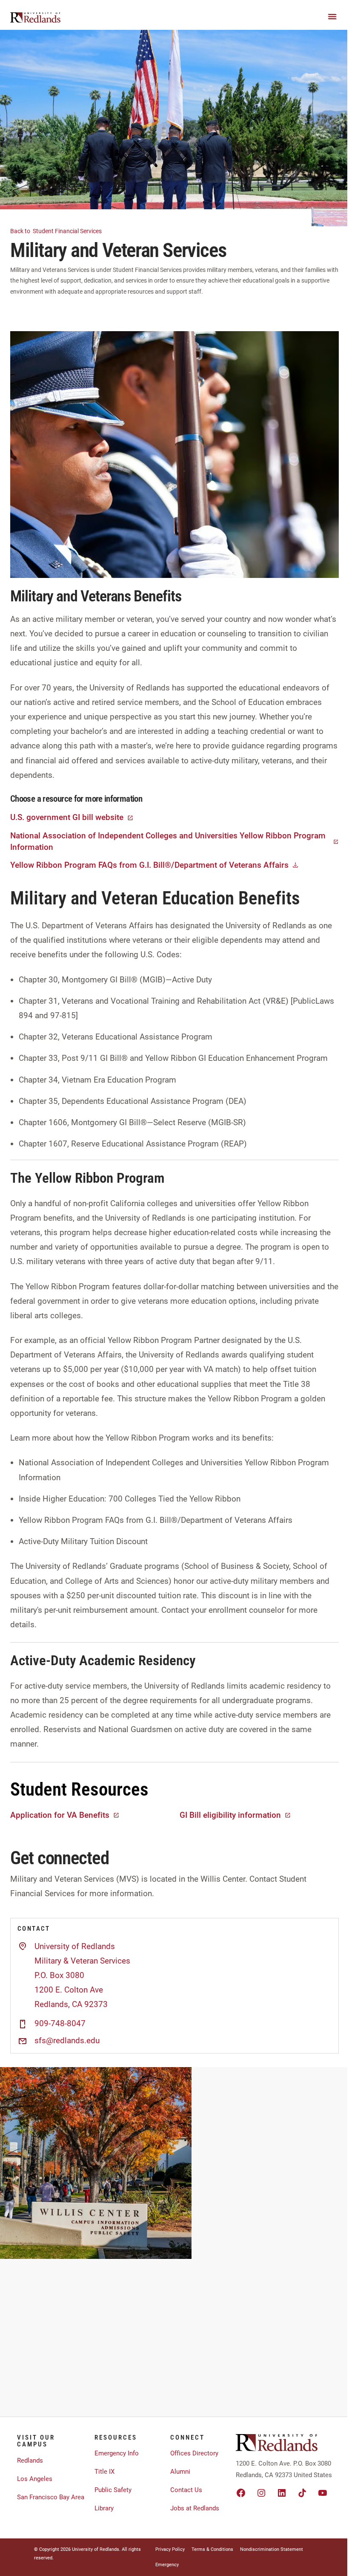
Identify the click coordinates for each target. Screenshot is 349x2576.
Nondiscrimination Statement (272, 2549)
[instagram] (261, 2493)
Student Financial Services (57, 231)
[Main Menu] (332, 17)
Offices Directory (194, 2453)
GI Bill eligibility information (230, 1815)
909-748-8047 (60, 2024)
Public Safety (113, 2490)
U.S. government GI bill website (67, 817)
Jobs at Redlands (195, 2508)
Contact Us (186, 2490)
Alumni (180, 2472)
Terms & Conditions (212, 2549)
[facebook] (241, 2493)
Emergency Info (117, 2453)
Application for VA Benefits (60, 1815)
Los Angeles (35, 2479)
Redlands (30, 2460)
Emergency (167, 2565)
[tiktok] (302, 2493)
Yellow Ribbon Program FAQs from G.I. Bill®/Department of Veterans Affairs (149, 865)
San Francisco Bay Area (51, 2497)
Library (104, 2508)
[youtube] (323, 2493)
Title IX (104, 2472)
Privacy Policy (170, 2549)
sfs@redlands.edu (67, 2041)
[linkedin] (282, 2493)
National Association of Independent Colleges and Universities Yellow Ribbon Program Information (168, 841)
